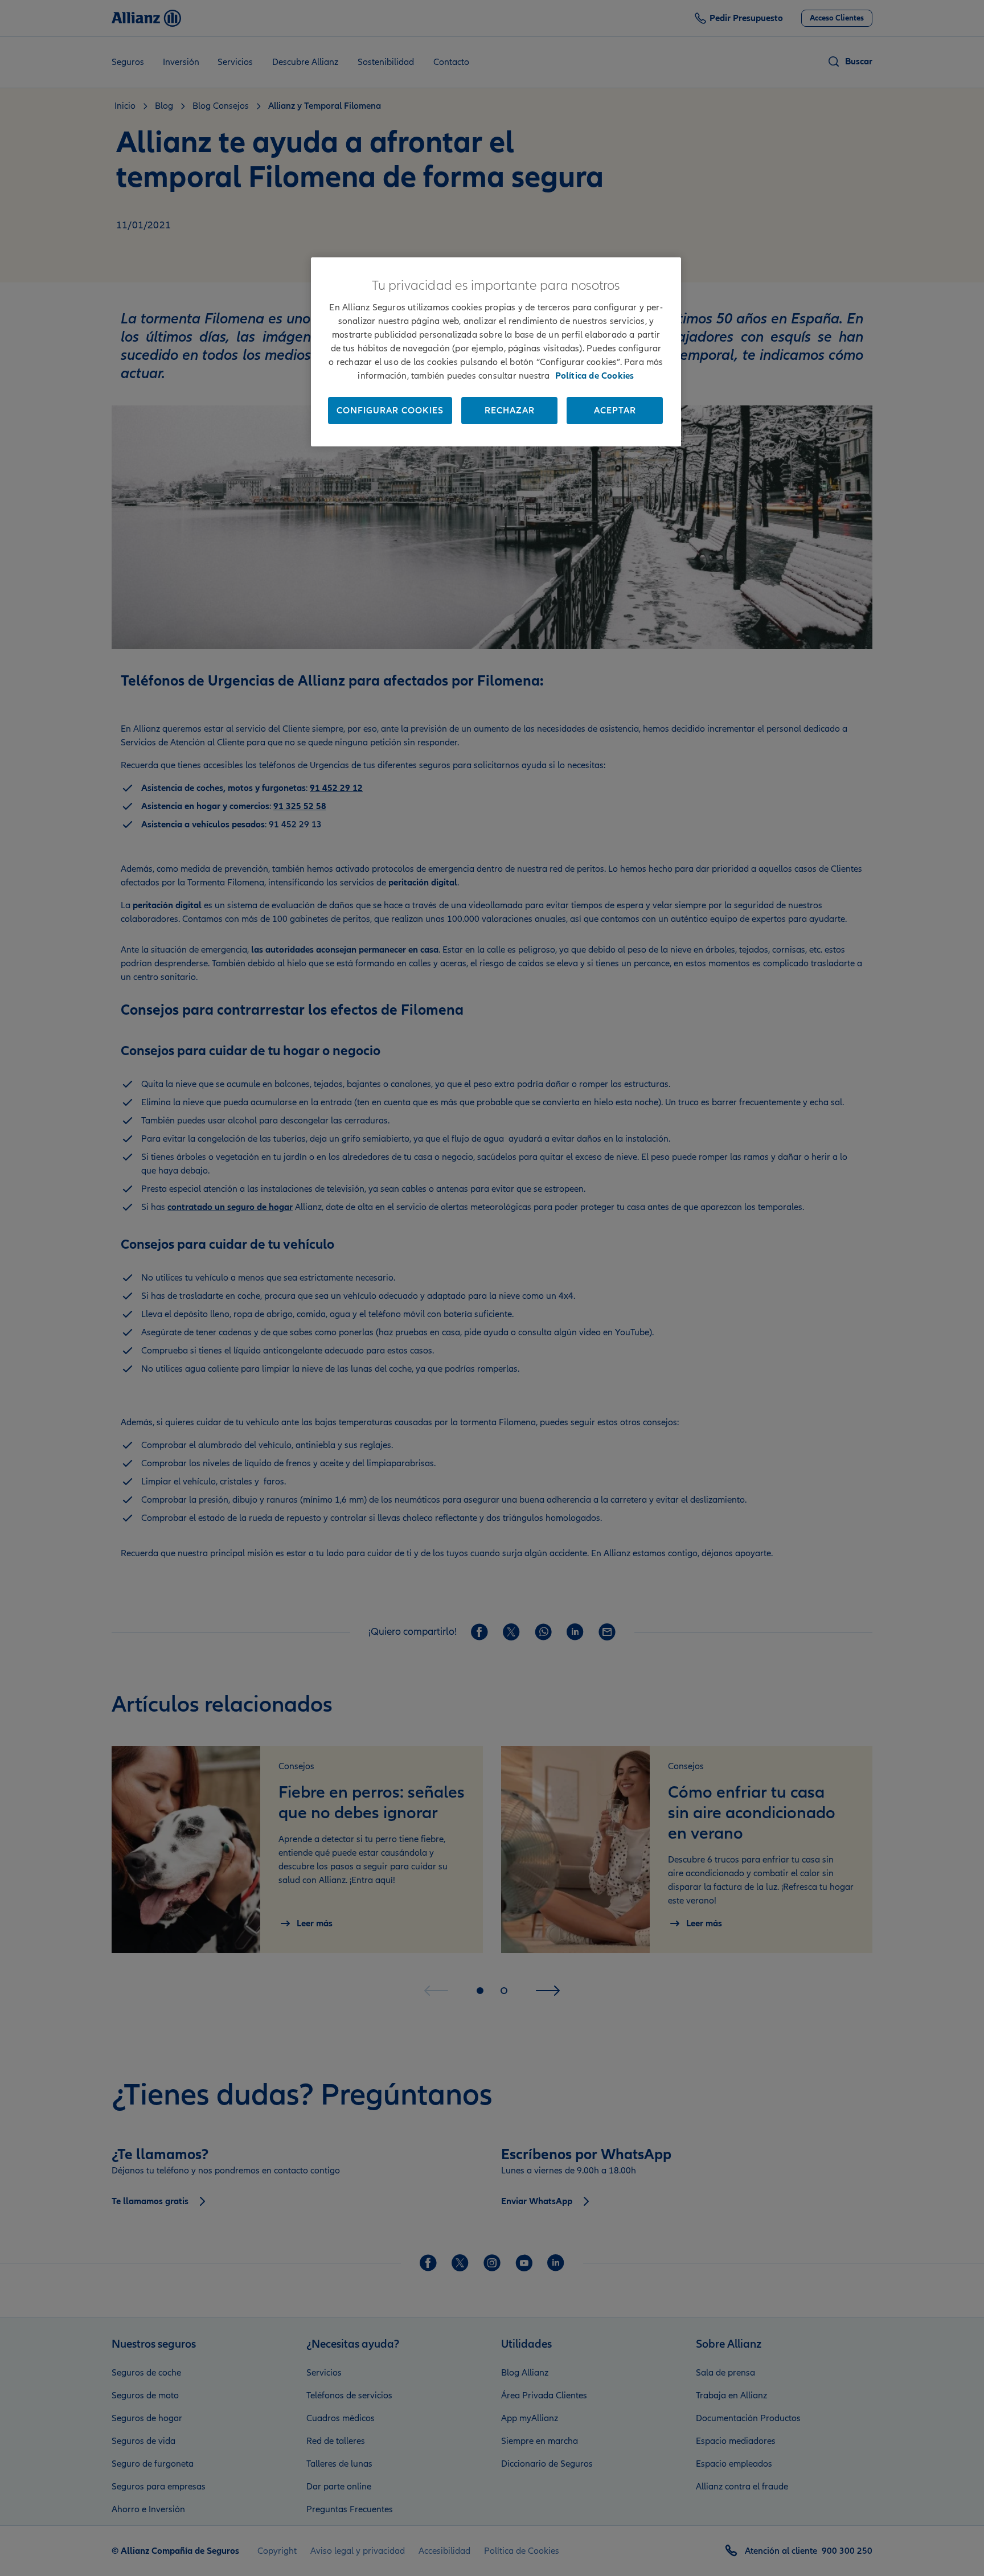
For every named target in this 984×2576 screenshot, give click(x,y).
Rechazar (510, 411)
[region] (496, 352)
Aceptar (615, 411)
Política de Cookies (595, 376)
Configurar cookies (390, 411)
